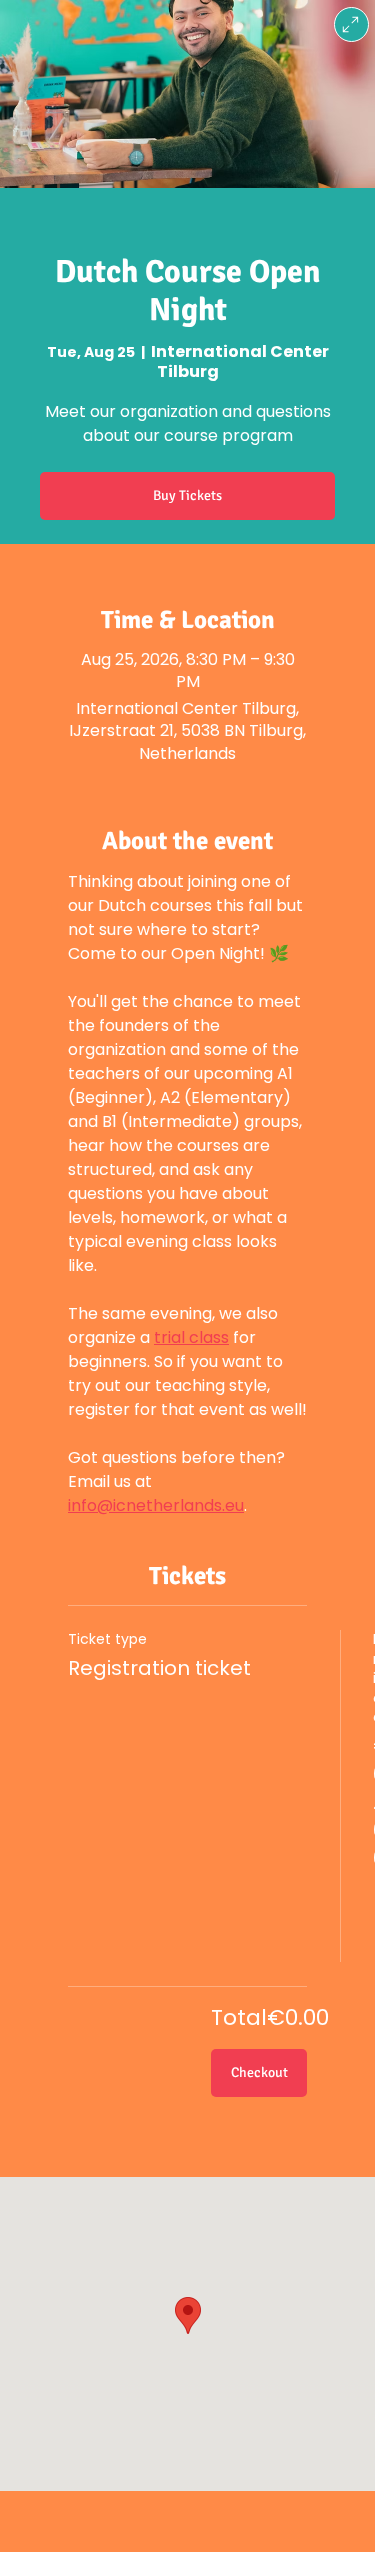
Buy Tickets (187, 495)
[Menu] (351, 24)
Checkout (259, 2072)
